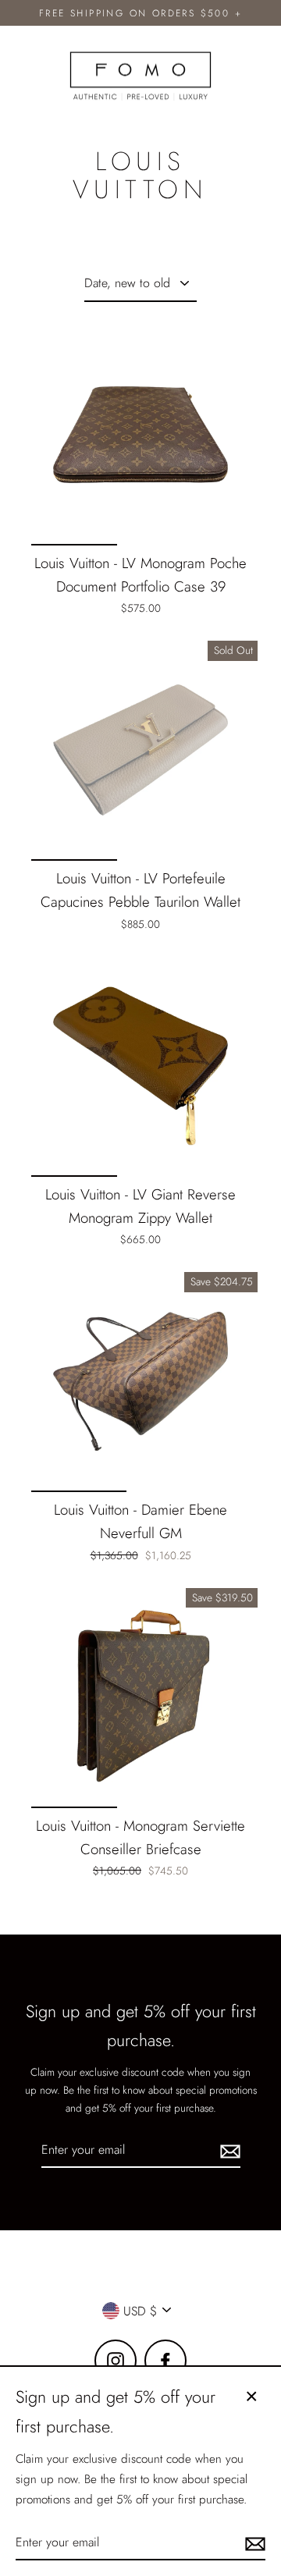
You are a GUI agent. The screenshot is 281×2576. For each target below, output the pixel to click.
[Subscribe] (228, 2150)
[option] (140, 435)
